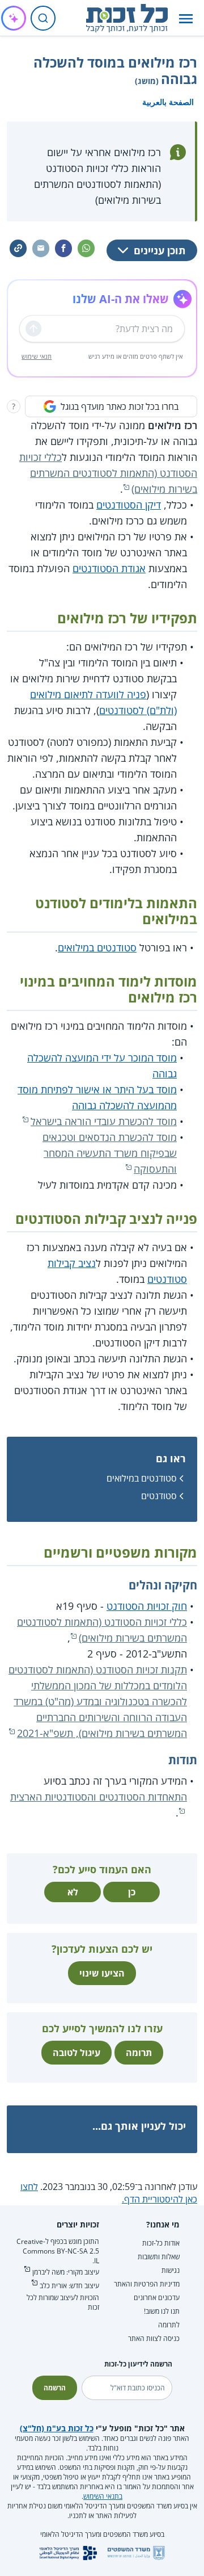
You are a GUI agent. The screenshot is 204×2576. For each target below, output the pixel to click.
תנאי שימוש (37, 356)
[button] (186, 18)
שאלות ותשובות (159, 2257)
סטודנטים (159, 1496)
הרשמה (55, 2388)
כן (132, 1892)
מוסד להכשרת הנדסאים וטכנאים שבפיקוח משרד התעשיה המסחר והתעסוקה (110, 1153)
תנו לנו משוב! (162, 2311)
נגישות (171, 2270)
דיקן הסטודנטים (129, 505)
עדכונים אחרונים (157, 2298)
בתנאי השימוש (103, 2496)
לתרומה (169, 2325)
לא (73, 1892)
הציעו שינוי (102, 1973)
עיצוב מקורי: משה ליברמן (66, 2272)
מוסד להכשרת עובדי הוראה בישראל (104, 1121)
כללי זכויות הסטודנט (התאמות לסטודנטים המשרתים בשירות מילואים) (108, 473)
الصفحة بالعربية (168, 102)
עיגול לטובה (76, 2053)
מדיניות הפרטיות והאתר (147, 2284)
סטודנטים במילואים (97, 947)
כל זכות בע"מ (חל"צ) (57, 2428)
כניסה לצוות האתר (154, 2338)
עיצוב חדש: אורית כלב (69, 2286)
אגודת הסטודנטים (109, 568)
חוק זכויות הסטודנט (147, 1606)
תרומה (139, 2053)
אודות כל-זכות (161, 2243)
